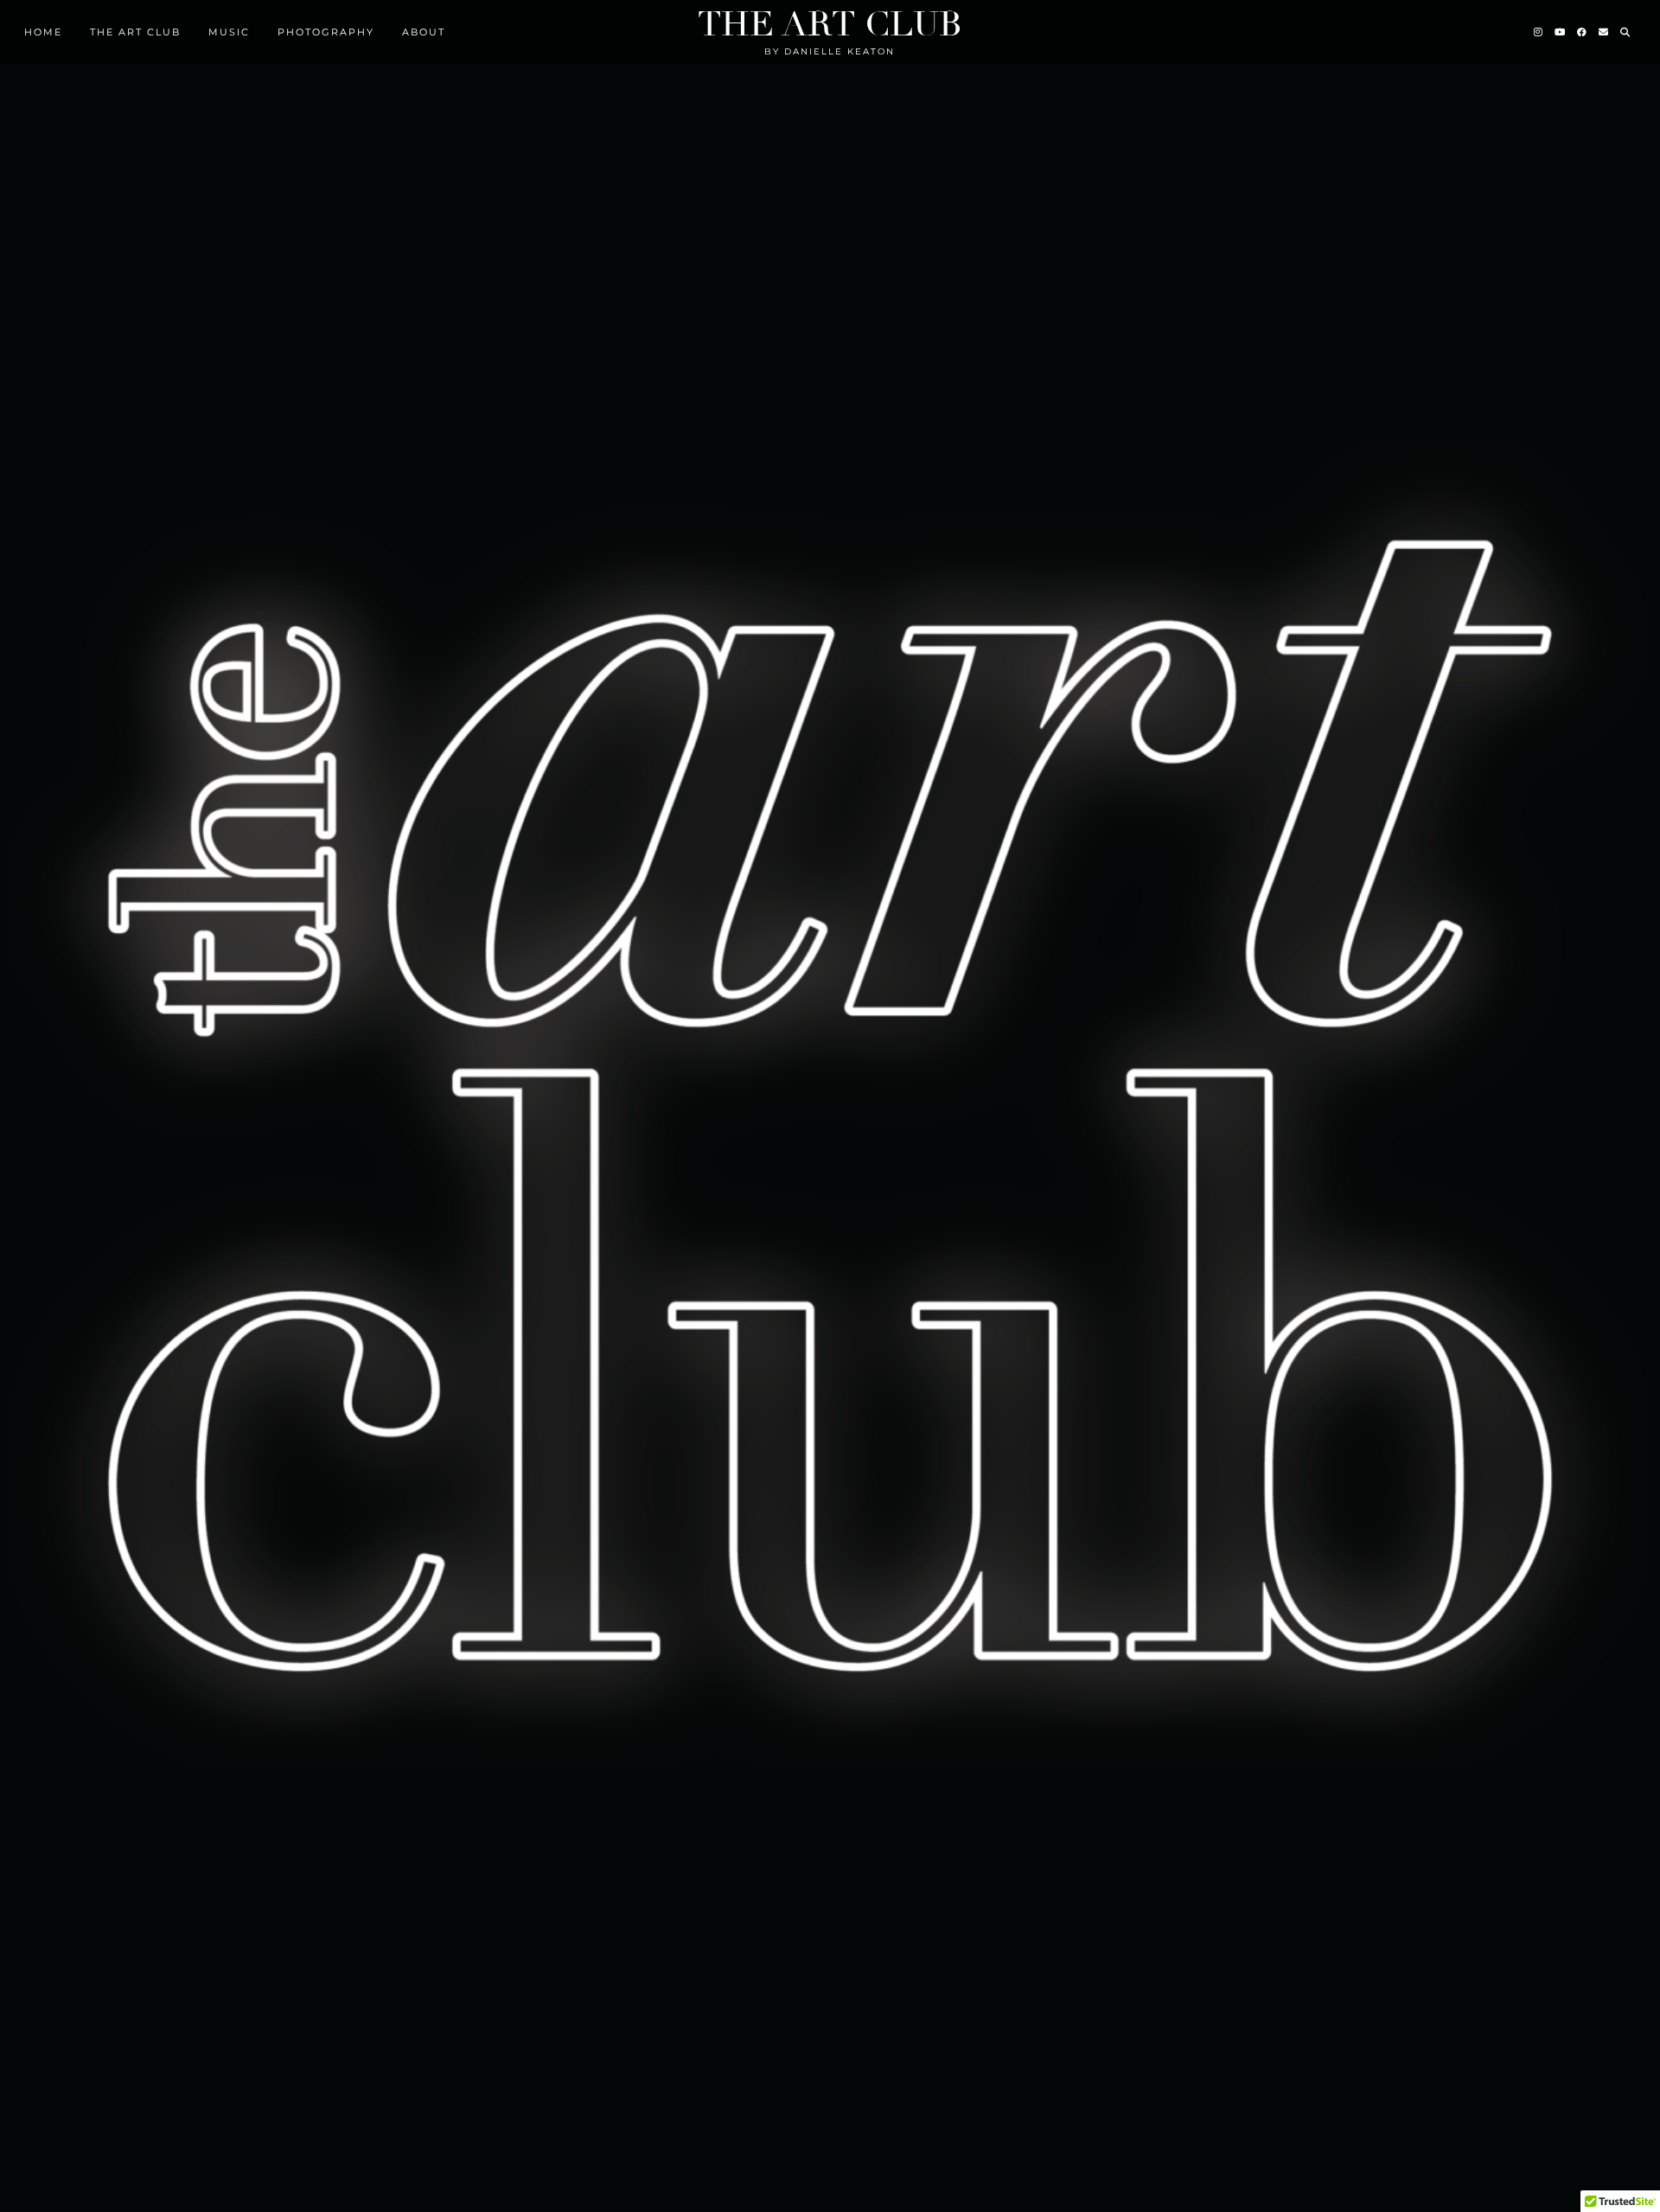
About (424, 32)
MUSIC (229, 32)
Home (43, 32)
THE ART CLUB (135, 32)
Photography (326, 32)
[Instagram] (1539, 32)
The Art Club (830, 24)
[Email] (1604, 32)
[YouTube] (1561, 32)
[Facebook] (1583, 32)
